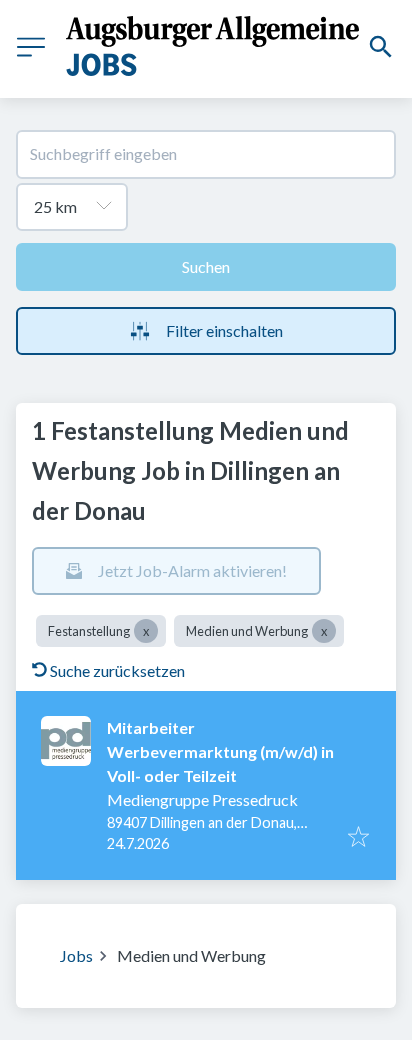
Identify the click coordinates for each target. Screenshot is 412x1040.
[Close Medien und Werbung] (324, 631)
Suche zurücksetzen (117, 670)
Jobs (76, 955)
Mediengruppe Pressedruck (202, 799)
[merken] (358, 838)
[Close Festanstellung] (146, 631)
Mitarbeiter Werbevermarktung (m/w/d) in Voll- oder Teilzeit (220, 751)
